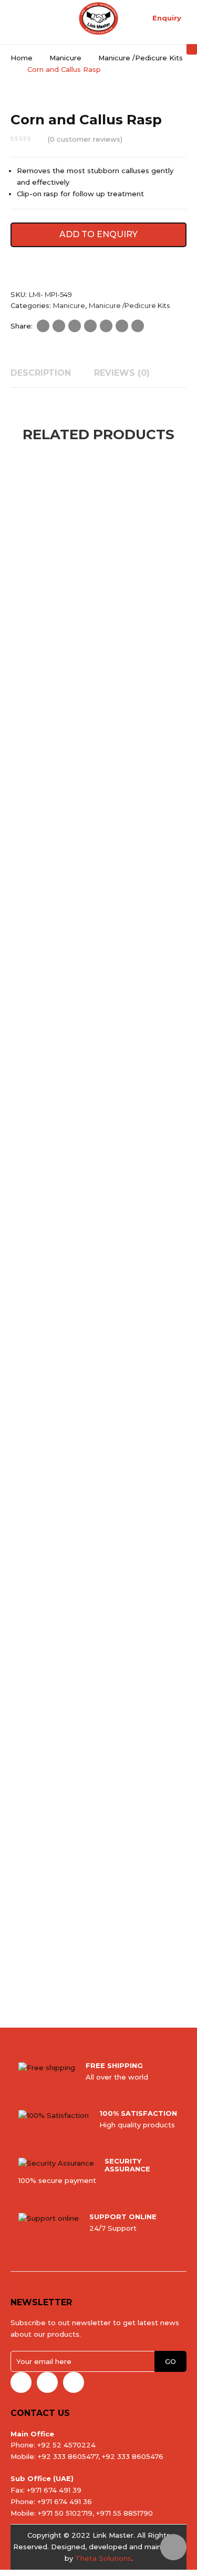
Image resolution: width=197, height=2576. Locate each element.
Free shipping (114, 2065)
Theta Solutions (103, 2558)
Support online (123, 2217)
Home (22, 58)
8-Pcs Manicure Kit (65, 1432)
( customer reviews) (85, 139)
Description (41, 373)
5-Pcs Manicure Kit (65, 1169)
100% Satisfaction (138, 2113)
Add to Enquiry (98, 234)
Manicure (65, 58)
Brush (65, 907)
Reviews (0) (122, 373)
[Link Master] (98, 18)
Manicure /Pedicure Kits (141, 58)
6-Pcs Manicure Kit (65, 644)
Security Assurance (127, 2165)
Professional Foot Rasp (65, 1694)
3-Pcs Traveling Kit (65, 1957)
